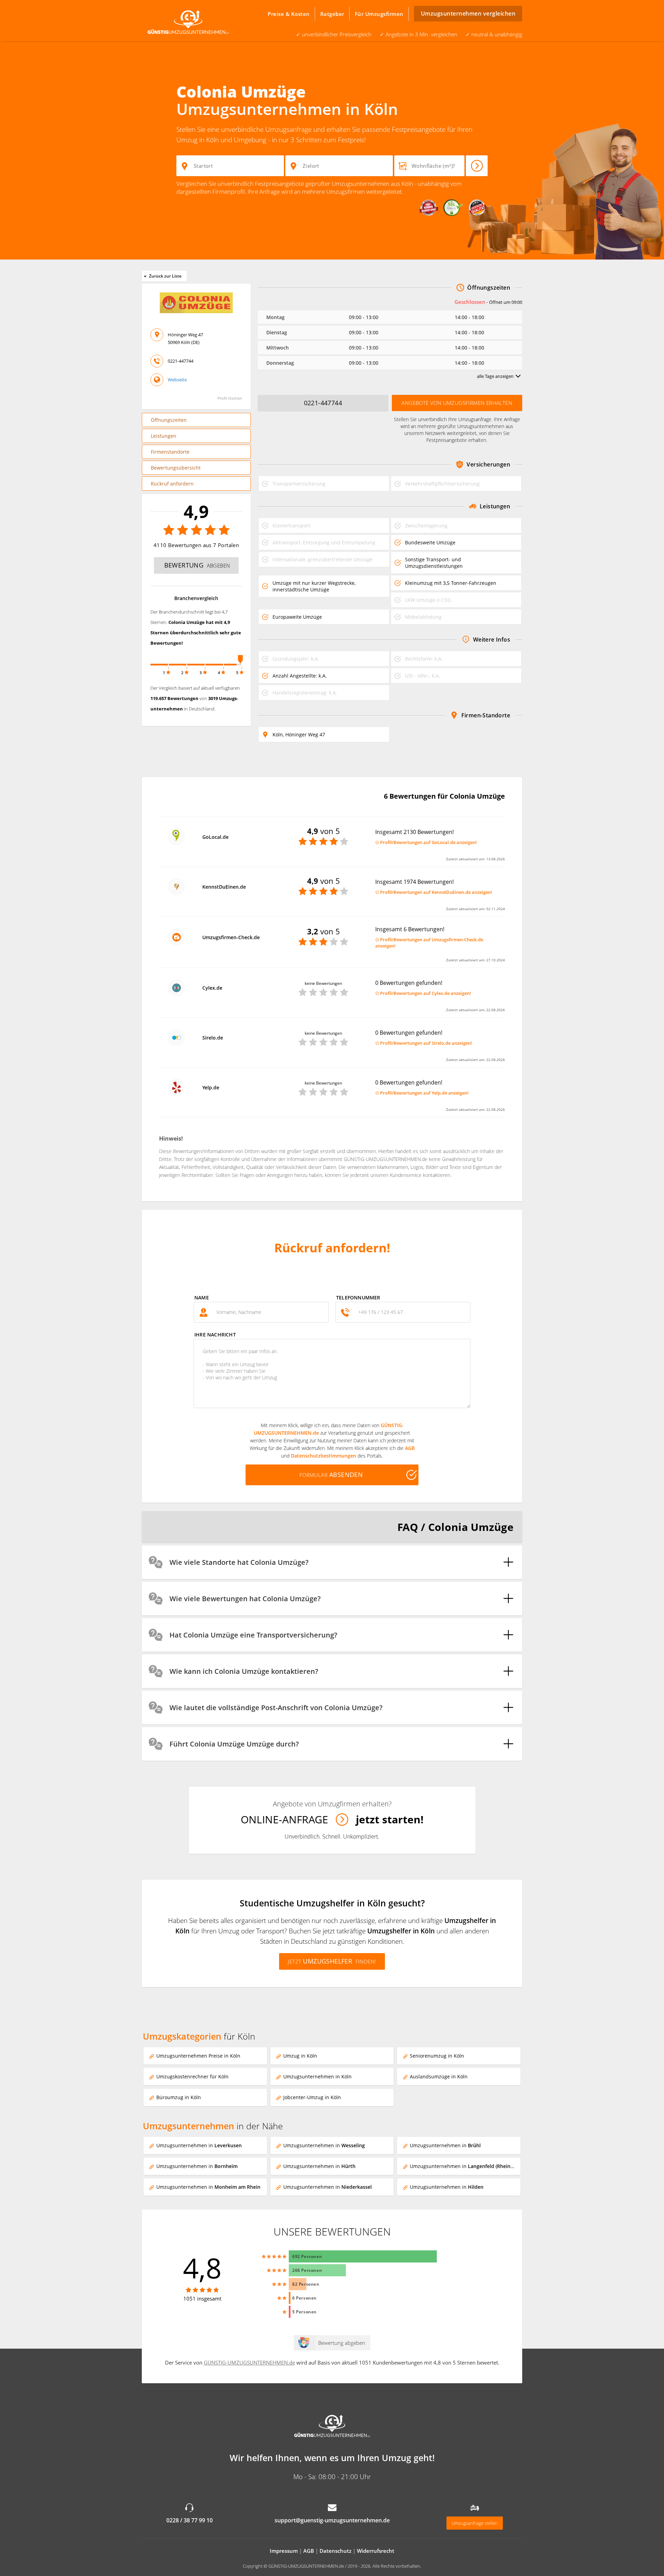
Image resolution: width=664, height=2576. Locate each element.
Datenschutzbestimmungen (324, 1456)
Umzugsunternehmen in (199, 2145)
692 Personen (307, 2256)
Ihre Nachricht (215, 1335)
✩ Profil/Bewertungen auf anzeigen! (426, 842)
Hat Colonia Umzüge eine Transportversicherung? (253, 1635)
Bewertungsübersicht (176, 468)
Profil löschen (230, 398)
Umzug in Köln (300, 2056)
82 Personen (306, 2284)
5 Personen (305, 2312)
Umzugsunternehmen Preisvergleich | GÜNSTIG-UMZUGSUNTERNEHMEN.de (332, 2427)
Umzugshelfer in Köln (401, 1931)
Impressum (284, 2551)
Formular (331, 1475)
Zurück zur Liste (162, 276)
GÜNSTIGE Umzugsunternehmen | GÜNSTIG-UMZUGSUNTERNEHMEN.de (190, 21)
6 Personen (305, 2298)
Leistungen (164, 436)
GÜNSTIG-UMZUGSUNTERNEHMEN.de (249, 2362)
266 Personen (307, 2270)
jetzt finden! (332, 1961)
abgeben (197, 565)
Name (202, 1298)
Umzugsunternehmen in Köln (317, 2076)
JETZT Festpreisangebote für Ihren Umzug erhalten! (477, 166)
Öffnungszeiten (169, 420)
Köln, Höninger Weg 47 (299, 734)
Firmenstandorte (170, 452)
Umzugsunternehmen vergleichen (468, 13)
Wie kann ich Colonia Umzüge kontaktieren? (244, 1671)
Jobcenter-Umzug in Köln (312, 2097)
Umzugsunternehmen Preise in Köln (198, 2056)
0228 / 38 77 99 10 (190, 2520)
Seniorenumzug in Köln (437, 2056)
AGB (410, 1448)
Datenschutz (335, 2551)
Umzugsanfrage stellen (475, 2523)
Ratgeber (332, 14)
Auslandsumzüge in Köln (439, 2076)
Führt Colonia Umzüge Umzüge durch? (234, 1744)
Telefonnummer (358, 1298)
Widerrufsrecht (376, 2551)
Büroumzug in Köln (179, 2097)
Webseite (177, 380)
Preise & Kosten (289, 14)
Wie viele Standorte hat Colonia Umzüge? (239, 1562)
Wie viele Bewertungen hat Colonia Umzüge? (245, 1599)
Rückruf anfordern (172, 484)
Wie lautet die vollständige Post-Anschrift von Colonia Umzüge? (276, 1708)
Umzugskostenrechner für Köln (192, 2076)
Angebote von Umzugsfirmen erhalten (457, 403)
